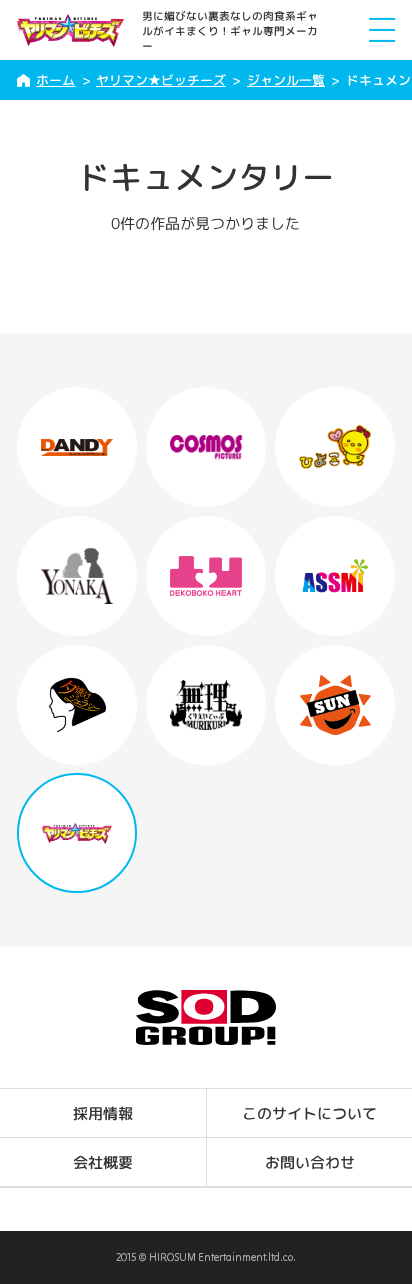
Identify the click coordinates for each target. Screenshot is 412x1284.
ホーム (55, 80)
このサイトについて (309, 1113)
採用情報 (103, 1113)
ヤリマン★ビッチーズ (161, 80)
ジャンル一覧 (286, 80)
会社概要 (103, 1162)
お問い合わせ (309, 1162)
